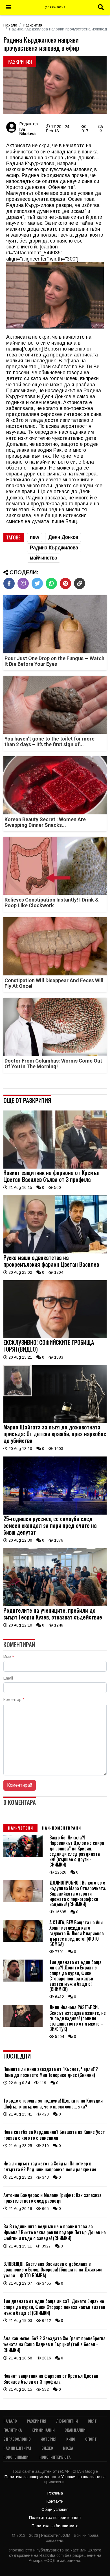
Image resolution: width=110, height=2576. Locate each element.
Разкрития (33, 25)
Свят (92, 2421)
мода (68, 2448)
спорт (91, 2439)
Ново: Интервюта (55, 2457)
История (49, 2439)
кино (71, 2439)
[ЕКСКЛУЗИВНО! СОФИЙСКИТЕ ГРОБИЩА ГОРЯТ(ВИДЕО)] (55, 1337)
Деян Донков (63, 537)
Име (9, 1657)
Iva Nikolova (27, 131)
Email (8, 1678)
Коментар (14, 1700)
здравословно (17, 2439)
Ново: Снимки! (16, 2457)
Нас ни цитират (17, 2448)
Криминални (43, 2430)
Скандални (75, 2430)
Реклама (55, 2493)
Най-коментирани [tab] (61, 1828)
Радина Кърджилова (54, 548)
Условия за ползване (81, 2477)
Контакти (55, 2501)
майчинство (44, 558)
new (35, 537)
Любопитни (67, 2421)
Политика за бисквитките (55, 2526)
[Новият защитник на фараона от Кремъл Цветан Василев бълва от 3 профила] (55, 1167)
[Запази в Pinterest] (65, 583)
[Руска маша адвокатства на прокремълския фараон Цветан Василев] (55, 1252)
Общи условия (55, 2509)
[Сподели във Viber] (23, 583)
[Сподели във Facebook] (9, 583)
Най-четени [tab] (20, 1828)
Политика (13, 2430)
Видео (47, 2448)
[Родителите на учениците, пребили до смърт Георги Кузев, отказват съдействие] (55, 1605)
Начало (10, 25)
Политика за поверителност (31, 2477)
